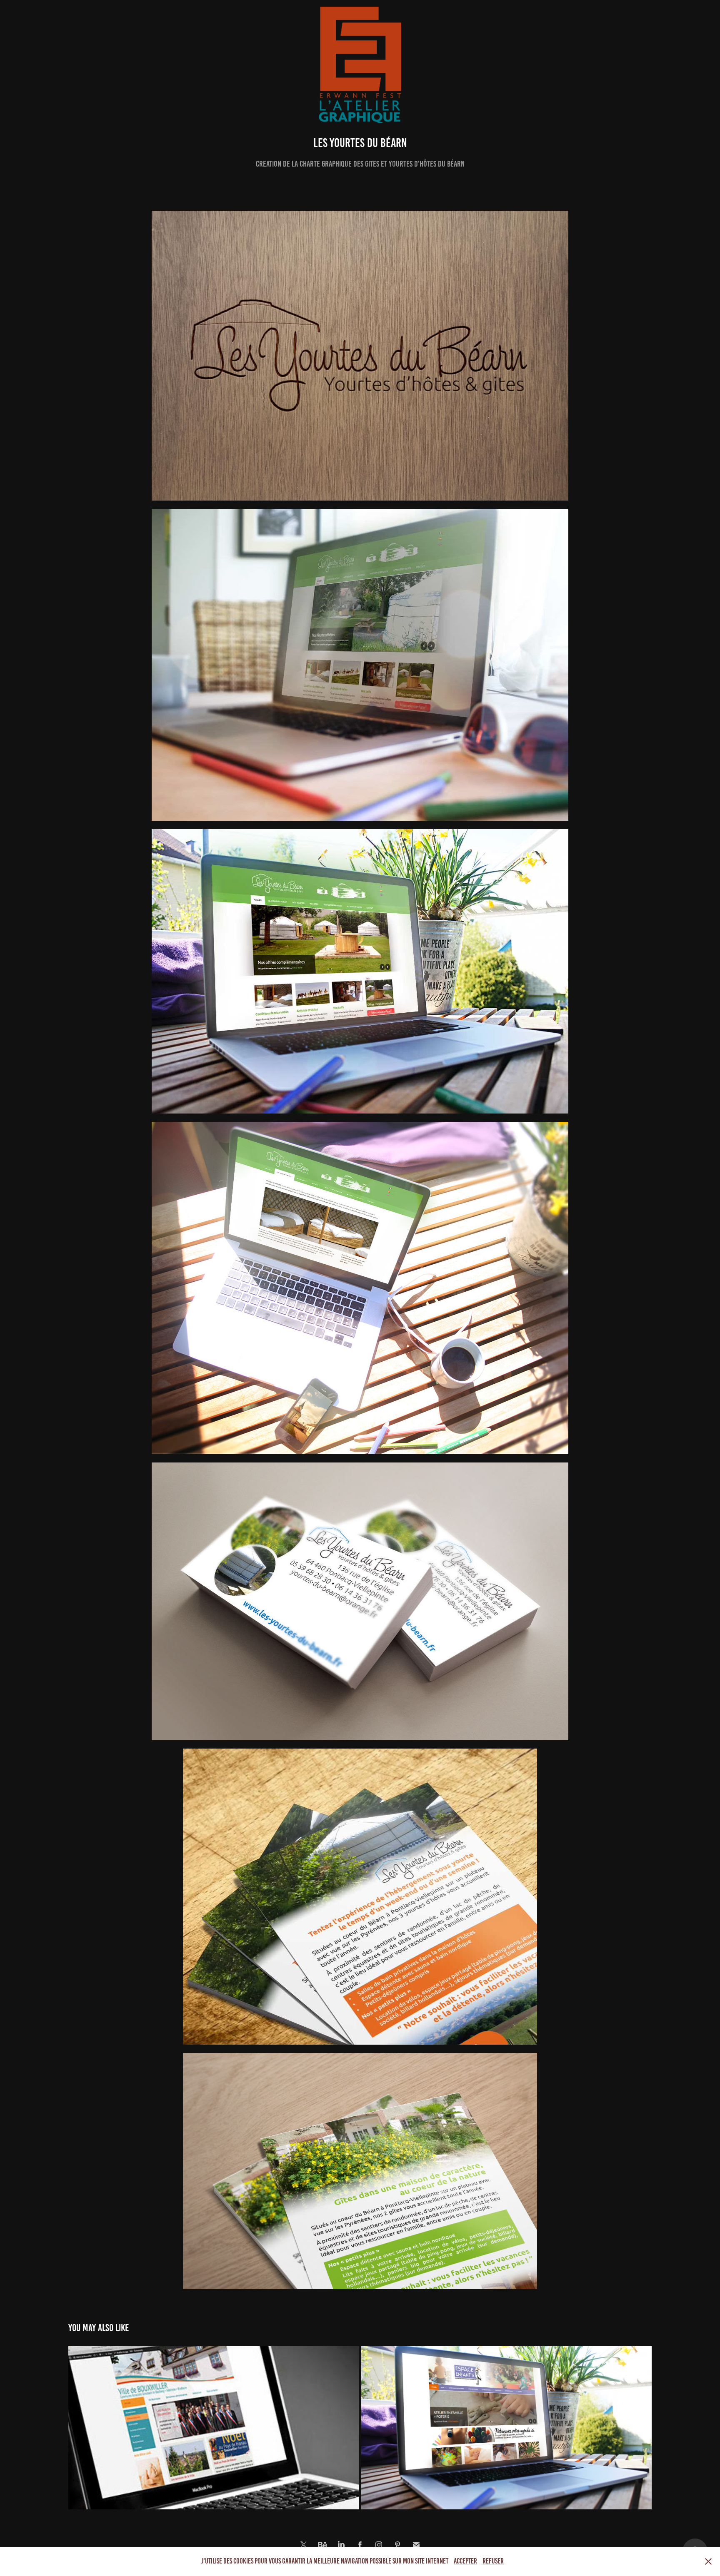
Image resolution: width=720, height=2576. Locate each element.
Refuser (493, 2561)
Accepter (465, 2561)
